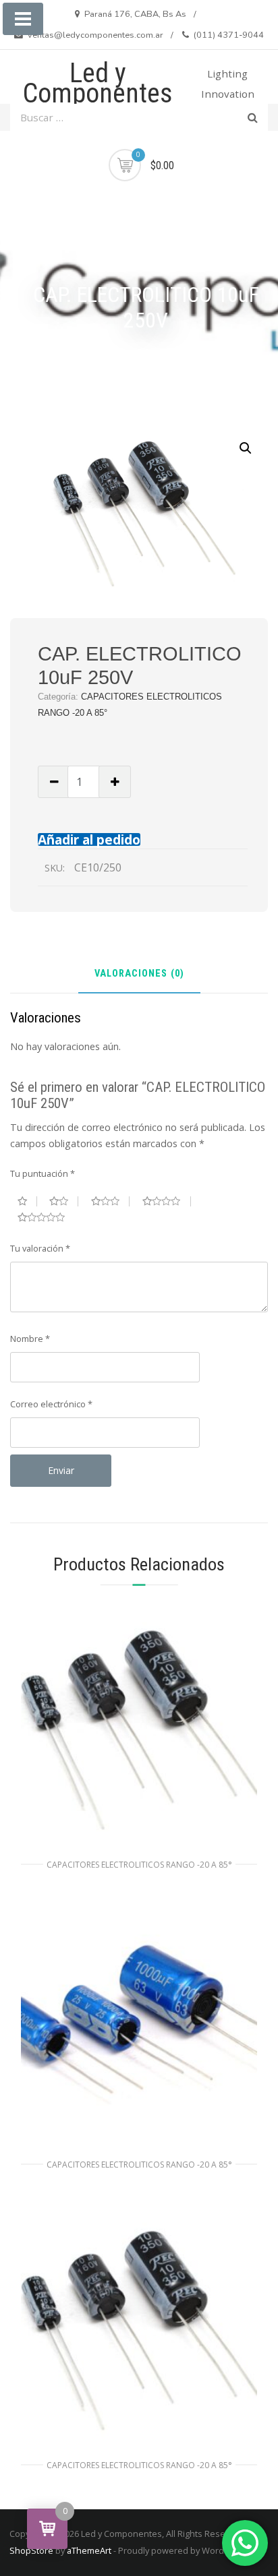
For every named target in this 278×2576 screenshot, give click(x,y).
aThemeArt (89, 2550)
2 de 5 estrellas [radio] (64, 1201)
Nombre (30, 1339)
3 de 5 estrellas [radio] (111, 1201)
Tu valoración (40, 1248)
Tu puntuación (43, 1173)
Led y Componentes (98, 83)
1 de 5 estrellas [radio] (27, 1201)
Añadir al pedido (89, 839)
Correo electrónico (51, 1404)
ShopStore (31, 2550)
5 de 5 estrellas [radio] (47, 1217)
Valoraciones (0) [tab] (139, 974)
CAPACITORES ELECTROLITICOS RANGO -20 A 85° (139, 1865)
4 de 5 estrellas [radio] (167, 1201)
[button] (246, 448)
